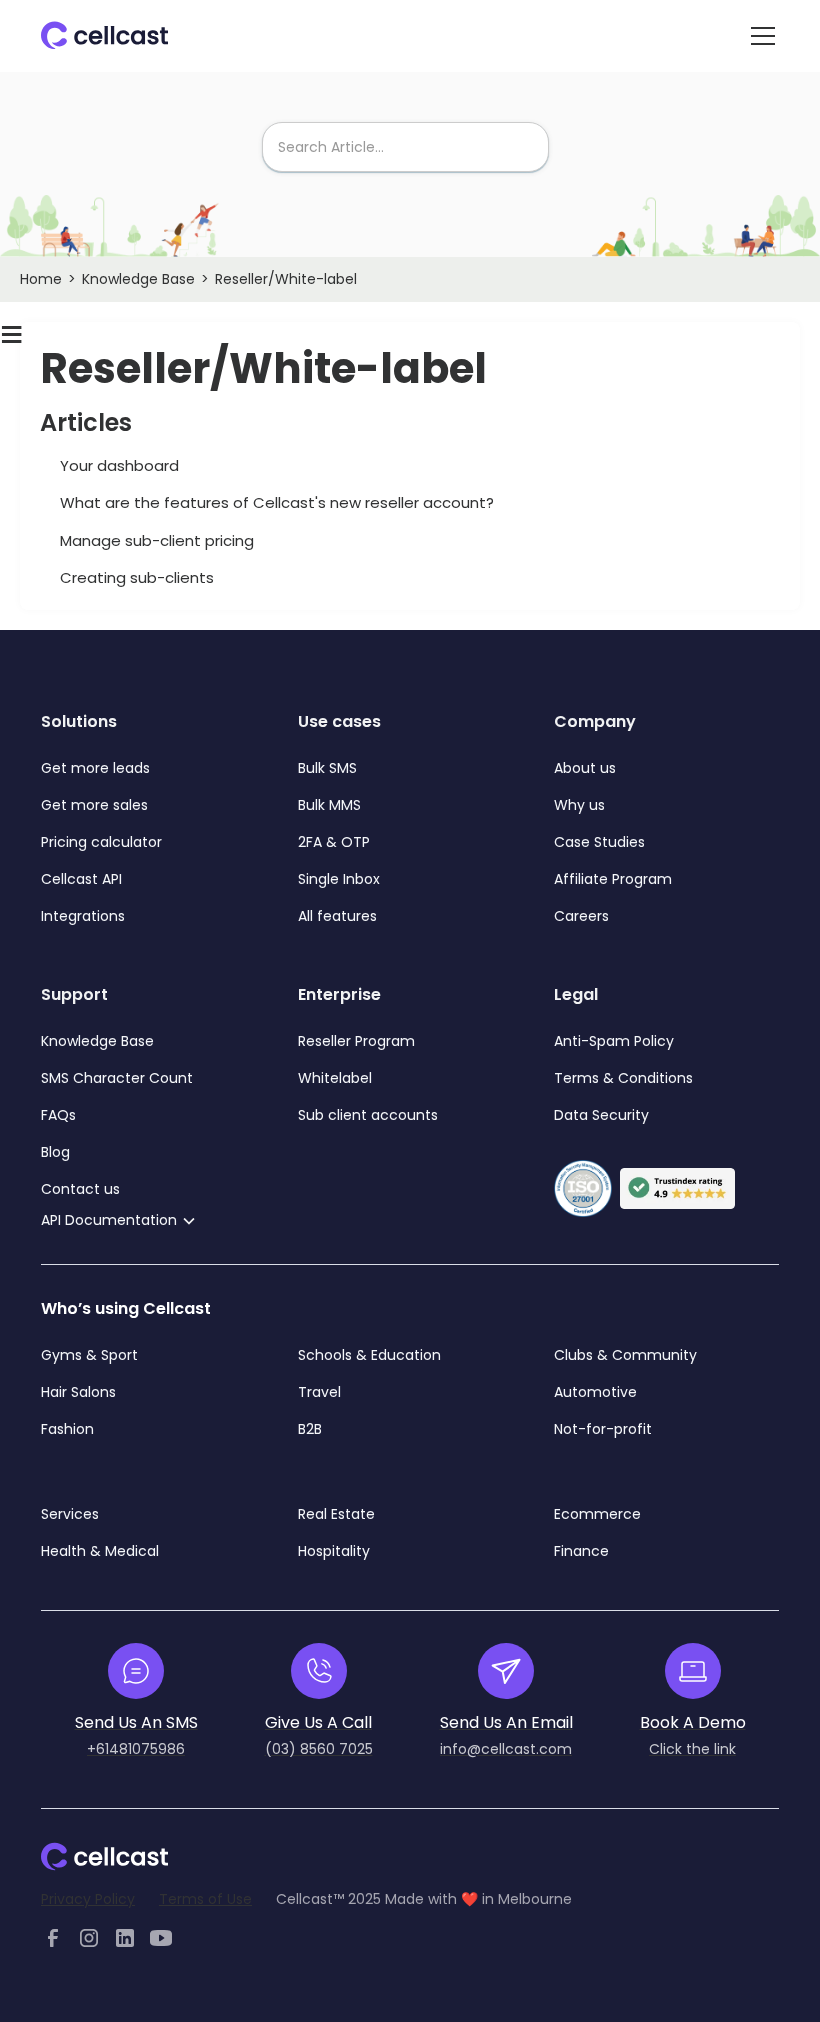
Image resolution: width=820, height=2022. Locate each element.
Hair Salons (78, 1392)
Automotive (595, 1392)
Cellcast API (83, 879)
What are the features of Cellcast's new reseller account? (277, 502)
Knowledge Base (138, 279)
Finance (581, 1551)
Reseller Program (356, 1041)
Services (70, 1514)
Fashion (67, 1429)
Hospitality (334, 1551)
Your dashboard (119, 465)
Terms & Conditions (623, 1078)
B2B (310, 1429)
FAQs (58, 1115)
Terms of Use (205, 1899)
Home (41, 279)
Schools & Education (369, 1355)
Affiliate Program (613, 879)
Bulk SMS (327, 768)
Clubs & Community (625, 1355)
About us (585, 768)
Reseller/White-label (286, 279)
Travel (319, 1392)
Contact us (80, 1189)
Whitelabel (335, 1078)
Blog (55, 1152)
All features (337, 916)
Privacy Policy (88, 1899)
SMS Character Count (117, 1078)
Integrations (83, 916)
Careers (581, 916)
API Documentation (109, 1220)
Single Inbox (339, 879)
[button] (759, 36)
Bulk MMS (329, 805)
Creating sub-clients (137, 577)
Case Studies (599, 842)
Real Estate (336, 1514)
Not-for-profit (603, 1429)
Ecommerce (597, 1514)
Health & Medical (100, 1551)
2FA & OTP (334, 842)
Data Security (601, 1115)
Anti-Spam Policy (614, 1041)
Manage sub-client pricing (157, 540)
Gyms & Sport (89, 1355)
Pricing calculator (101, 842)
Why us (579, 805)
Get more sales (94, 805)
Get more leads (95, 768)
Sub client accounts (368, 1115)
